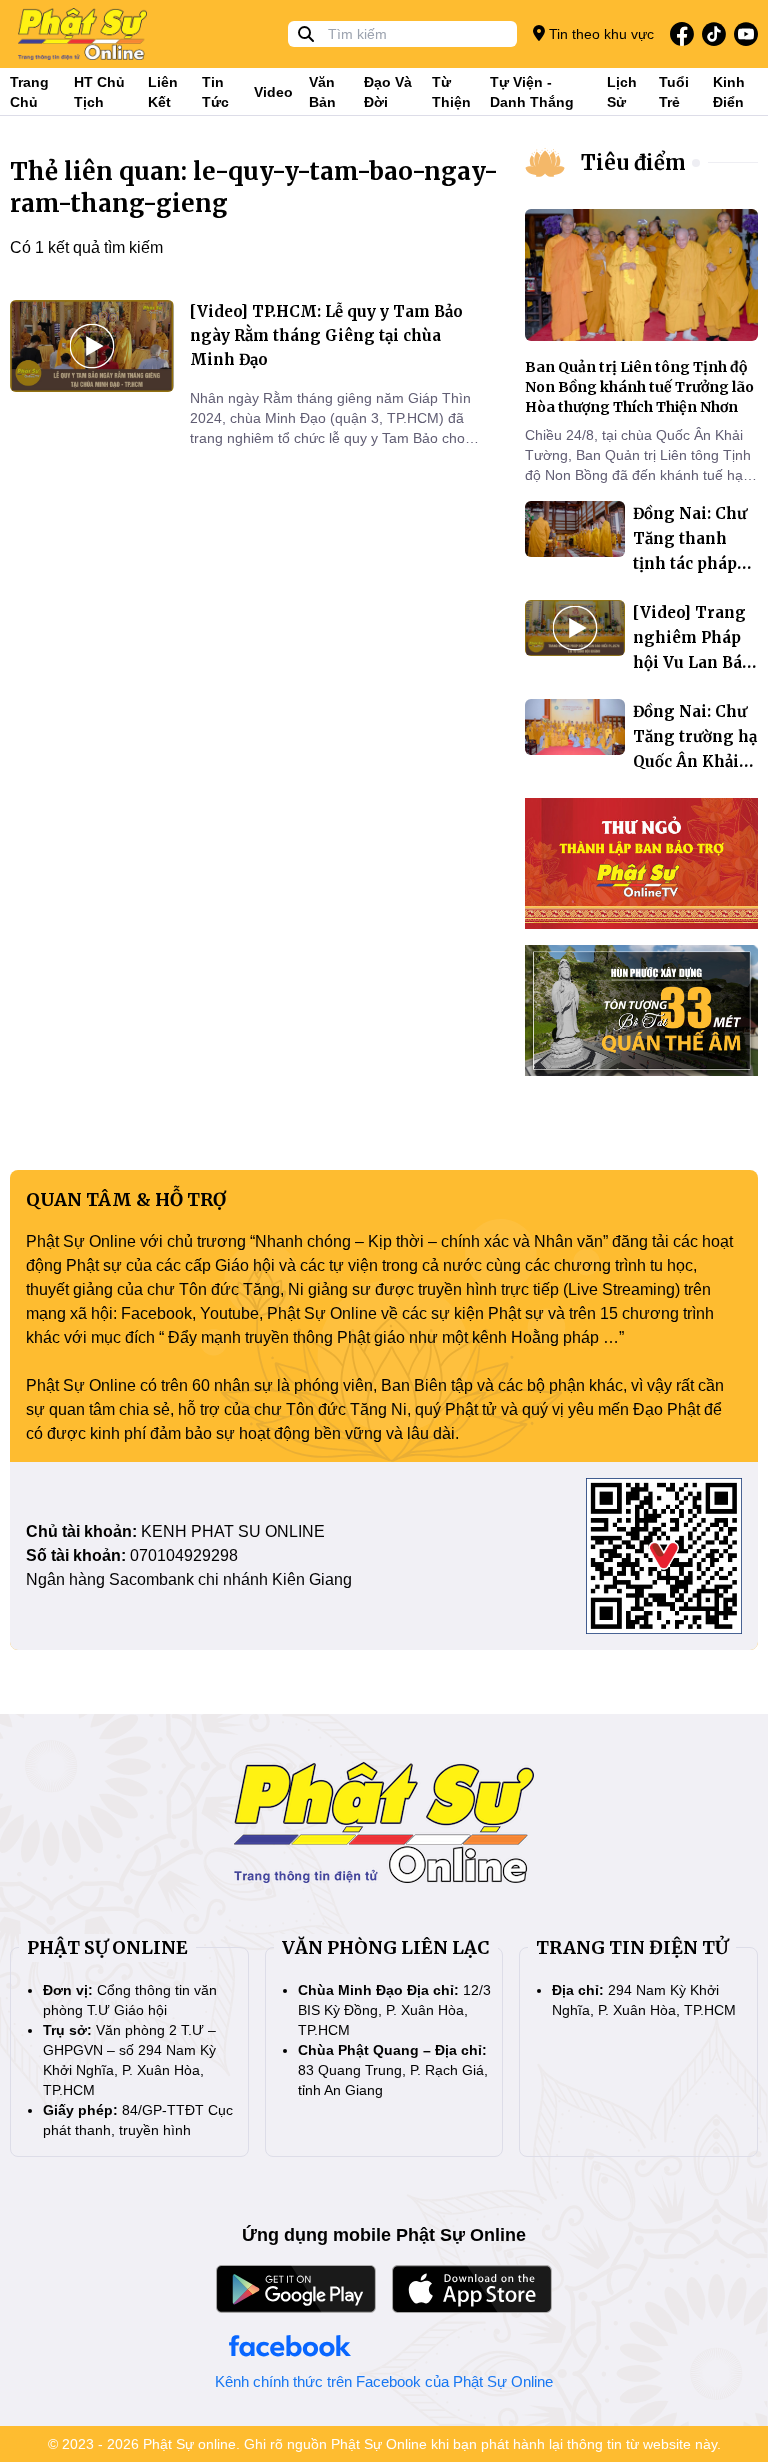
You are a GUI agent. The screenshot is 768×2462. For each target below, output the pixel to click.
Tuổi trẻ (674, 92)
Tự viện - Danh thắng (532, 92)
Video (273, 92)
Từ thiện (451, 92)
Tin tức (215, 92)
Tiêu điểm (633, 162)
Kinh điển (729, 92)
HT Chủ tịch (99, 92)
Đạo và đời (388, 92)
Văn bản (322, 92)
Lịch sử (622, 92)
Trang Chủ (29, 92)
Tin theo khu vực (599, 34)
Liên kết (163, 92)
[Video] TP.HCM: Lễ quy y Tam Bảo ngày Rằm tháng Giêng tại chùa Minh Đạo (326, 335)
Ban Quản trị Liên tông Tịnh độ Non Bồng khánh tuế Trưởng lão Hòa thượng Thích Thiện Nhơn (639, 387)
